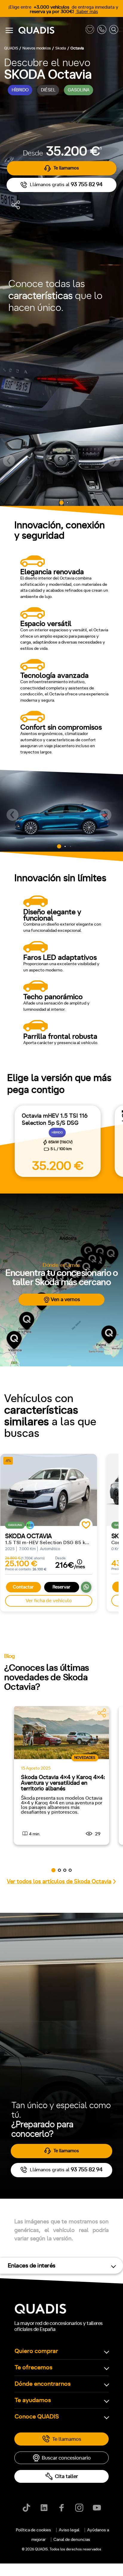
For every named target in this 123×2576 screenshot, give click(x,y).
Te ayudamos (33, 2400)
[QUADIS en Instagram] (79, 2508)
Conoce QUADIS (37, 2417)
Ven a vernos (65, 1299)
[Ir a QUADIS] (50, 31)
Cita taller (66, 2476)
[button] (9, 461)
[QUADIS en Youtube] (97, 2508)
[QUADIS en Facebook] (62, 2508)
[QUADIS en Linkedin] (44, 2508)
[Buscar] (114, 31)
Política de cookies (33, 2530)
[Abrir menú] (9, 30)
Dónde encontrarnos (43, 2384)
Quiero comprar (36, 2351)
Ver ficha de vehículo (49, 1601)
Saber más (87, 12)
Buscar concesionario (66, 2458)
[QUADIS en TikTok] (26, 2508)
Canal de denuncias (72, 2540)
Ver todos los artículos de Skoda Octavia (59, 1882)
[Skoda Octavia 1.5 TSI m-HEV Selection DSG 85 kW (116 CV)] (49, 1490)
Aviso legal (69, 2530)
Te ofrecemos (34, 2368)
